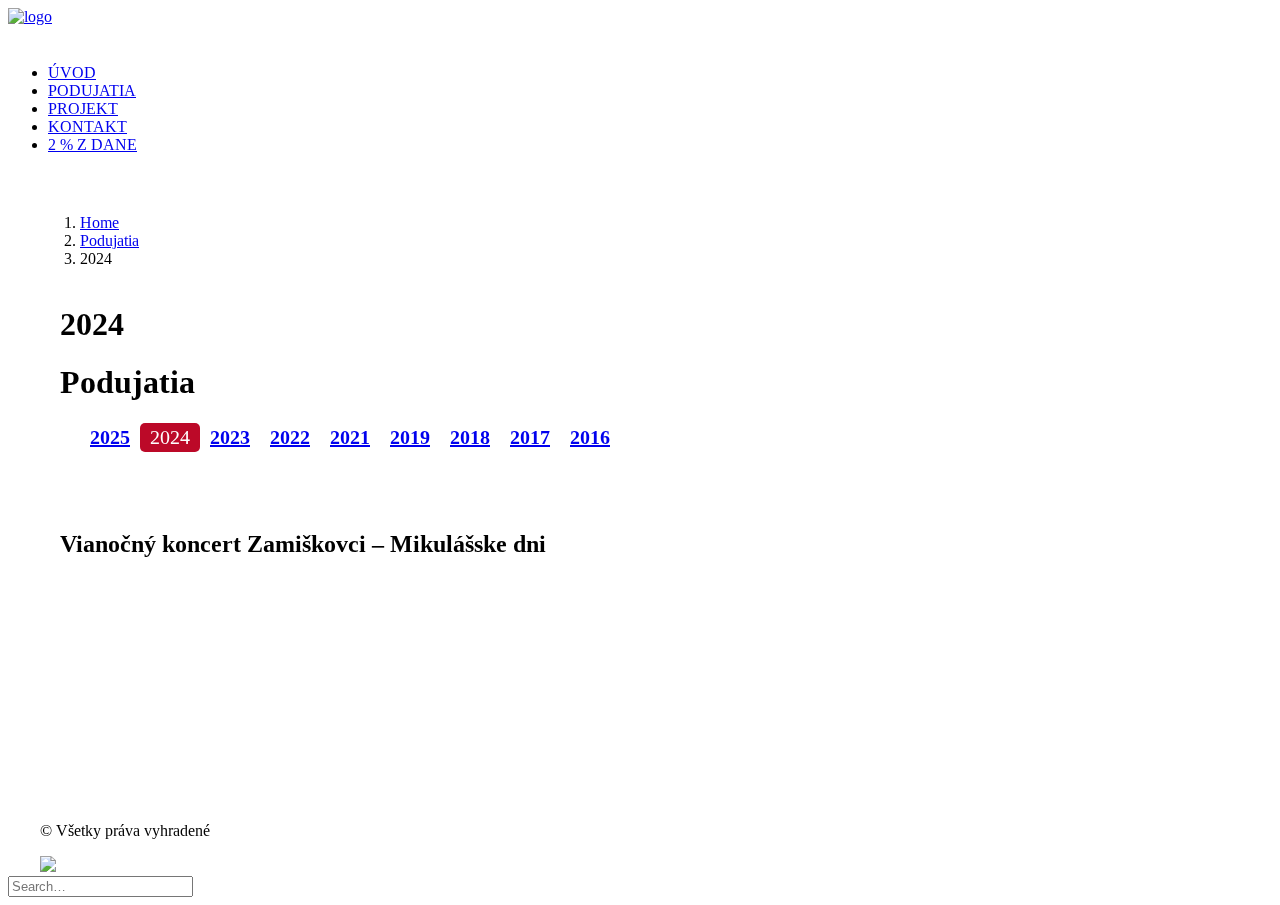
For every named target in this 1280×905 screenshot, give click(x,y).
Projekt (83, 108)
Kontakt (87, 126)
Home (99, 222)
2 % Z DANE (92, 144)
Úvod (72, 72)
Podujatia (92, 90)
